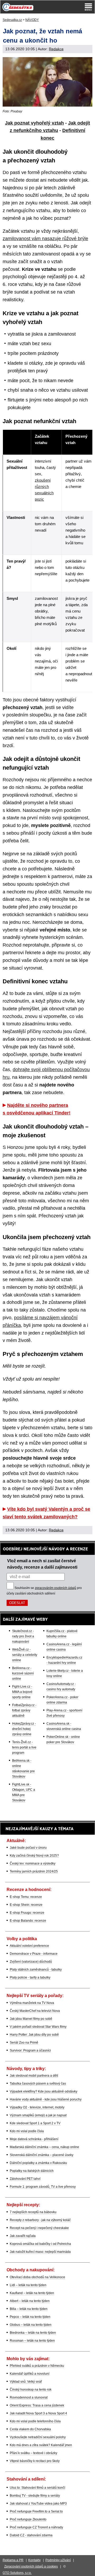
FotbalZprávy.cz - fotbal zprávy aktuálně (24, 1710)
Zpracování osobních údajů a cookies (31, 2566)
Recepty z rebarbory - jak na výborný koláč (40, 2220)
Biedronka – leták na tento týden (33, 2333)
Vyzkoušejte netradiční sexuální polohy (38, 2437)
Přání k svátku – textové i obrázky (34, 2453)
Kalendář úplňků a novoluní (30, 2374)
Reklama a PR (13, 2560)
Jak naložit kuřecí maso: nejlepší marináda (40, 2252)
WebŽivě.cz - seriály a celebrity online (25, 1655)
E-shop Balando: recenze (28, 1921)
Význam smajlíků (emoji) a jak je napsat (38, 2115)
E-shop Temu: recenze (26, 1897)
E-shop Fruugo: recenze (27, 1913)
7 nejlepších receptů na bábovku (33, 2212)
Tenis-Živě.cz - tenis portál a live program (24, 1747)
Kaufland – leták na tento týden (32, 2293)
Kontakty (34, 2560)
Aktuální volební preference (29, 1946)
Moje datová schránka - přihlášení (34, 2139)
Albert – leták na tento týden (30, 2301)
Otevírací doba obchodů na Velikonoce (37, 2277)
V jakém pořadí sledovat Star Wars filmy (38, 2027)
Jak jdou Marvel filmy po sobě (31, 2019)
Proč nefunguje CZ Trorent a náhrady (36, 2527)
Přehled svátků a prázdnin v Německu (37, 2366)
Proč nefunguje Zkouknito (28, 2519)
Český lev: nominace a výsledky (33, 1864)
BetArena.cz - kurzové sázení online (23, 1673)
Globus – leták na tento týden (31, 2325)
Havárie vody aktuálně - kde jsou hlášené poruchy (46, 2099)
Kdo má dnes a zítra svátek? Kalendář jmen (41, 2445)
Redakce (56, 49)
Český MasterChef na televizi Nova (35, 2011)
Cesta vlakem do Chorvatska (30, 2429)
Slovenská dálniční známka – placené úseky (42, 2155)
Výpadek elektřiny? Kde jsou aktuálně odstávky (44, 2091)
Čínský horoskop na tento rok (31, 2390)
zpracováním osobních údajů (56, 1588)
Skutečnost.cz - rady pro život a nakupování (23, 1636)
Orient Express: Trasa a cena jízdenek (37, 2405)
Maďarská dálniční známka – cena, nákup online (44, 2147)
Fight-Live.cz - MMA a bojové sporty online (22, 1692)
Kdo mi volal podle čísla (27, 2131)
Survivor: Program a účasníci (30, 2050)
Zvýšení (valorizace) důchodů (31, 1962)
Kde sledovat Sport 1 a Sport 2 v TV (35, 2123)
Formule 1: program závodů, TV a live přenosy (43, 2187)
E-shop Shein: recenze (26, 1905)
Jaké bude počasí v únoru (28, 1848)
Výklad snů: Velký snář (26, 2382)
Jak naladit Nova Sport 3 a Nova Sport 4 (38, 2413)
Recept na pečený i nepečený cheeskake (39, 2228)
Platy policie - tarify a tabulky (30, 1977)
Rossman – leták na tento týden (32, 2341)
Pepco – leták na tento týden (30, 2317)
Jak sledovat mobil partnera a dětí (34, 2076)
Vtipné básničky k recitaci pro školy (35, 2461)
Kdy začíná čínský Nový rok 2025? (34, 1856)
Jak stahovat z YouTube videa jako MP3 (38, 2504)
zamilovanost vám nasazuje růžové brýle (45, 239)
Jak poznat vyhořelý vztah (34, 123)
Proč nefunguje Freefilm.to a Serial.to (36, 2511)
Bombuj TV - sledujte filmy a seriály (35, 2496)
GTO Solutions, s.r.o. (17, 2573)
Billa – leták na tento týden (29, 2309)
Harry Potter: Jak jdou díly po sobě (34, 2035)
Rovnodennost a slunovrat (29, 2397)
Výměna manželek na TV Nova (32, 2003)
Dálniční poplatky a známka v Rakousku (38, 2163)
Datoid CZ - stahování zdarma (31, 2535)
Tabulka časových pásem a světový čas (38, 2084)
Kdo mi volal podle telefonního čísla (35, 2421)
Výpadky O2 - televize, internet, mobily (37, 2107)
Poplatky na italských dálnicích (32, 2171)
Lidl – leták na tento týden (28, 2285)
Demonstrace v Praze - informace (34, 1954)
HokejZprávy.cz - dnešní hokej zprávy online (24, 1729)
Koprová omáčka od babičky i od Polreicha (40, 2244)
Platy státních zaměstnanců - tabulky (36, 1970)
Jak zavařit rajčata (23, 2236)
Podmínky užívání (58, 2560)
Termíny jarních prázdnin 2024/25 (34, 1871)
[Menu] (88, 7)
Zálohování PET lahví (25, 2179)
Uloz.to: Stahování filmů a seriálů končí (37, 2488)
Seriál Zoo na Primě (24, 2043)
